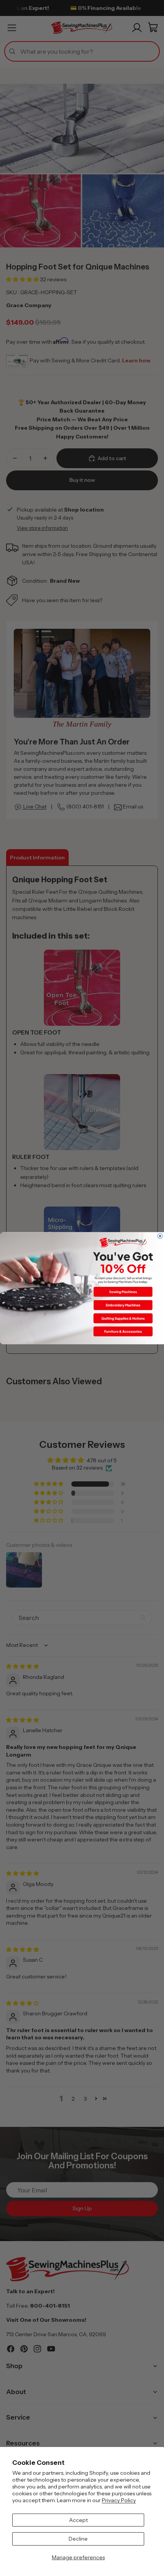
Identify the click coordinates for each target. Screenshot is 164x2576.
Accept (78, 2520)
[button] (123, 1291)
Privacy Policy (119, 2500)
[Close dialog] (160, 1236)
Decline (78, 2539)
